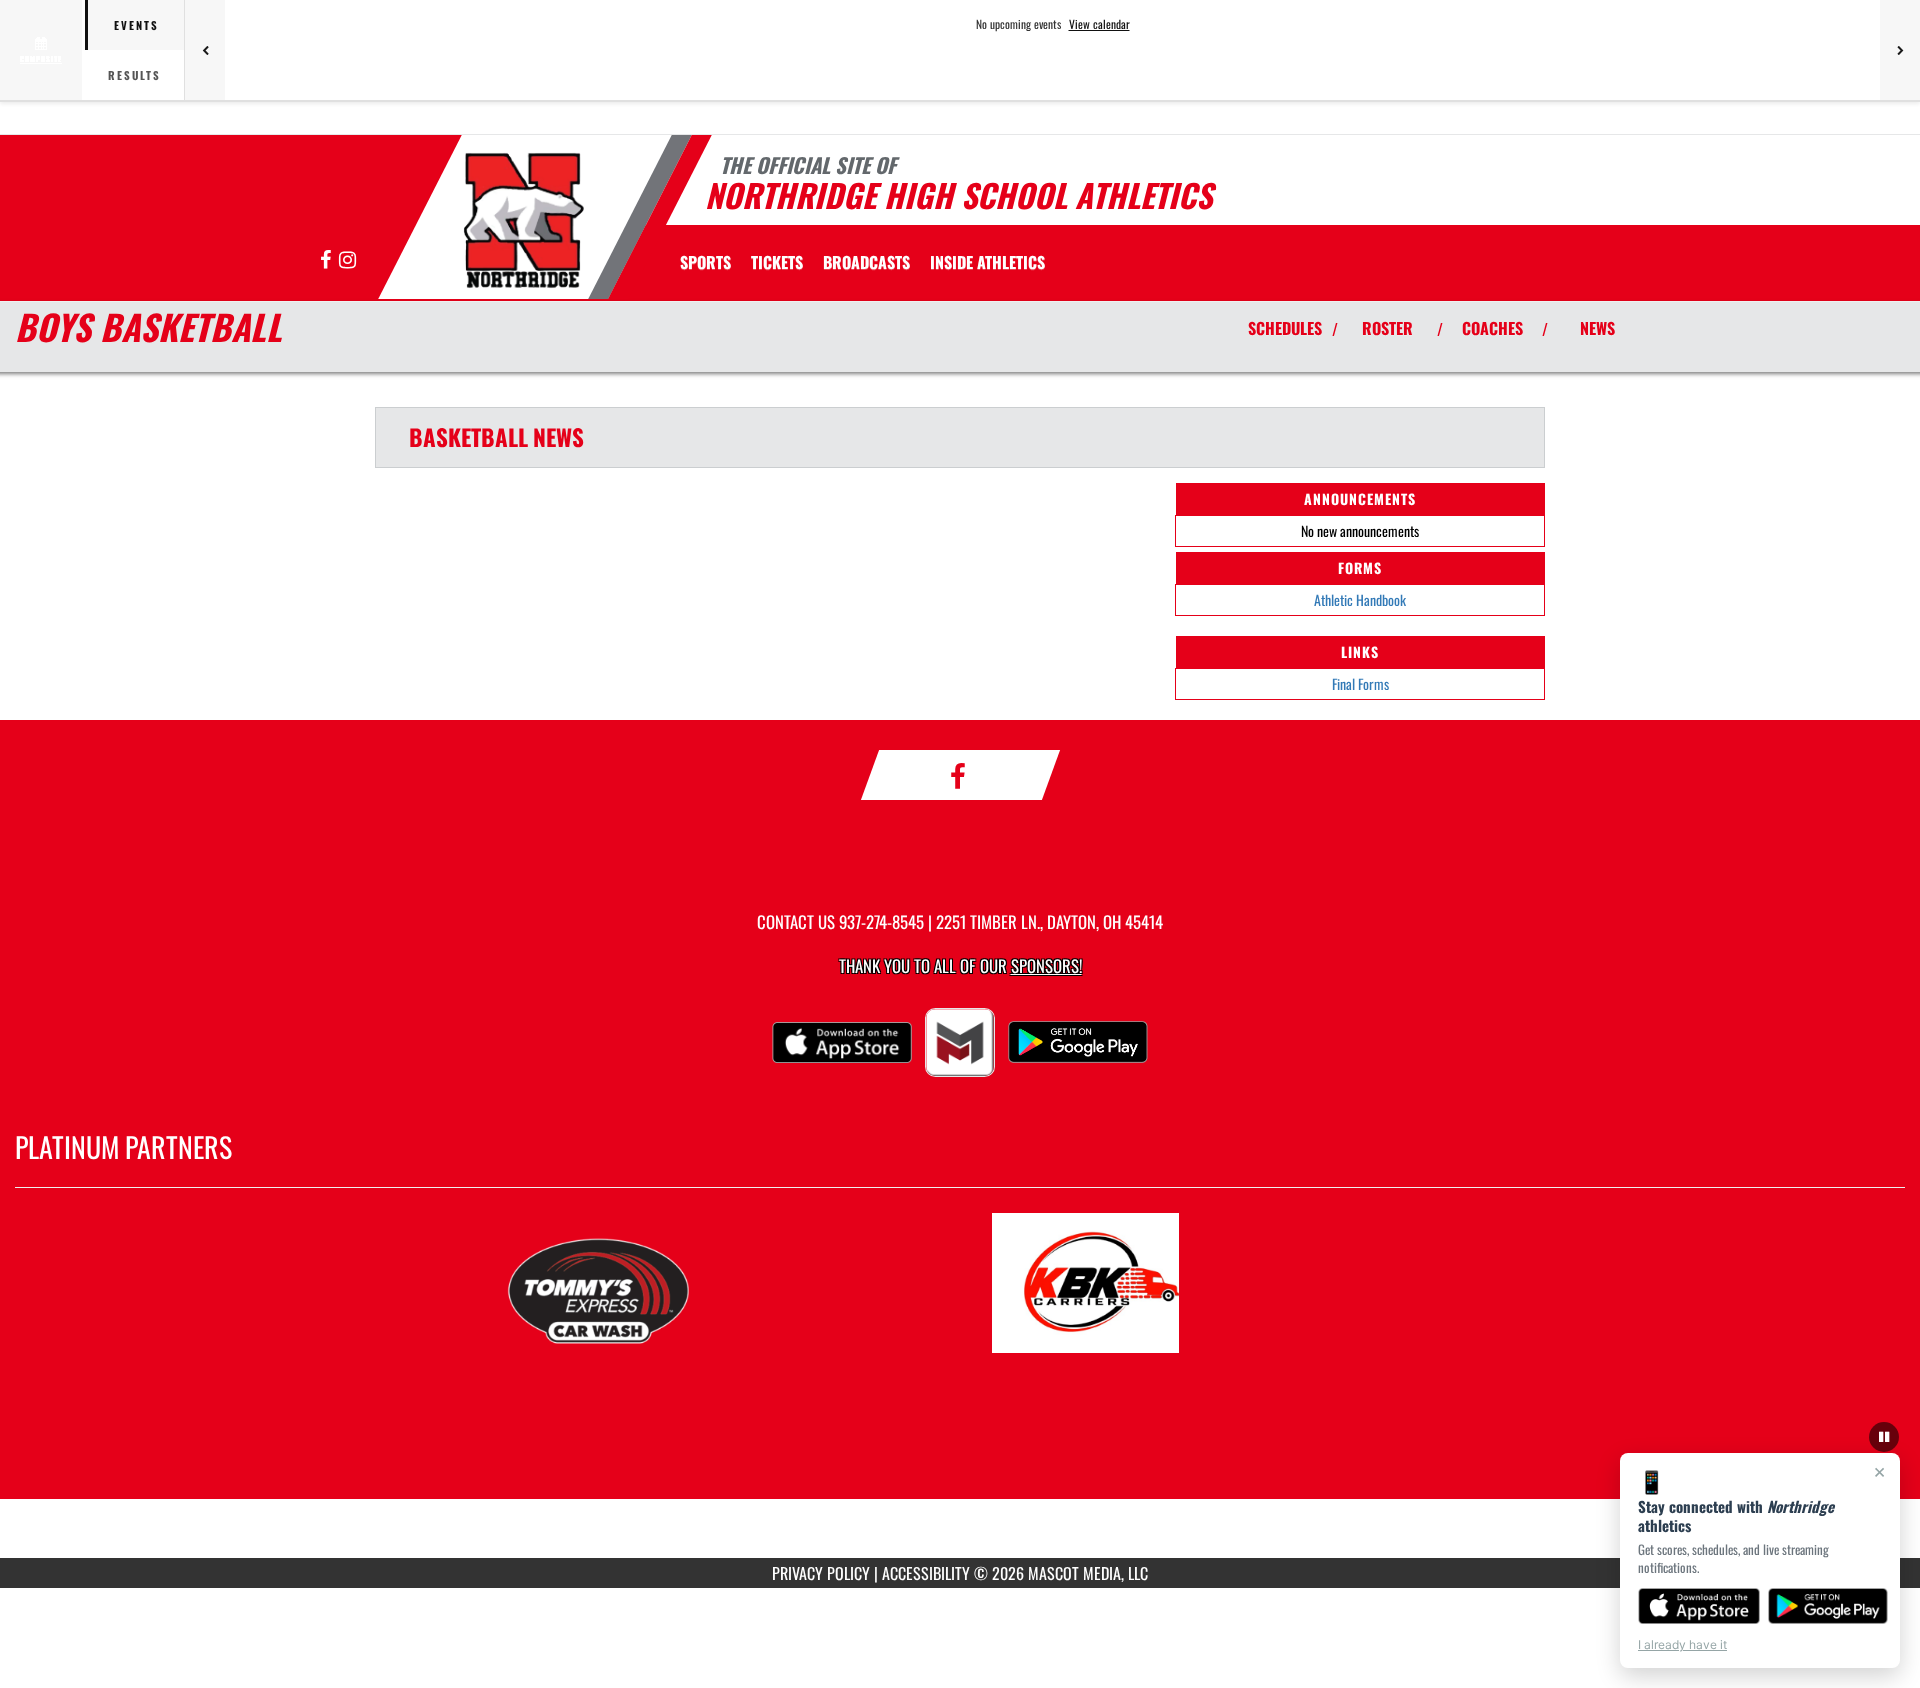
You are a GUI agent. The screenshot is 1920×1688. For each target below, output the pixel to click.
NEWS (1597, 328)
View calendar (1099, 24)
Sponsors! (1046, 965)
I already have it (1682, 1644)
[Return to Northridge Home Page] (523, 220)
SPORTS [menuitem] (705, 262)
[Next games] (1900, 50)
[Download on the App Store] (1699, 1606)
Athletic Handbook (1360, 599)
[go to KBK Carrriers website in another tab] (1203, 1283)
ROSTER (1387, 328)
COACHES (1492, 328)
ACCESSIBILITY (926, 1573)
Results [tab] (134, 75)
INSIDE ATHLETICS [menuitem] (987, 262)
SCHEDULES (1285, 328)
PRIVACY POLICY (821, 1573)
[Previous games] (205, 50)
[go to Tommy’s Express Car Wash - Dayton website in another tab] (717, 1283)
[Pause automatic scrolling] (1884, 1437)
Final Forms (1360, 683)
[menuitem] (777, 262)
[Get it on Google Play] (1828, 1606)
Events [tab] (136, 25)
